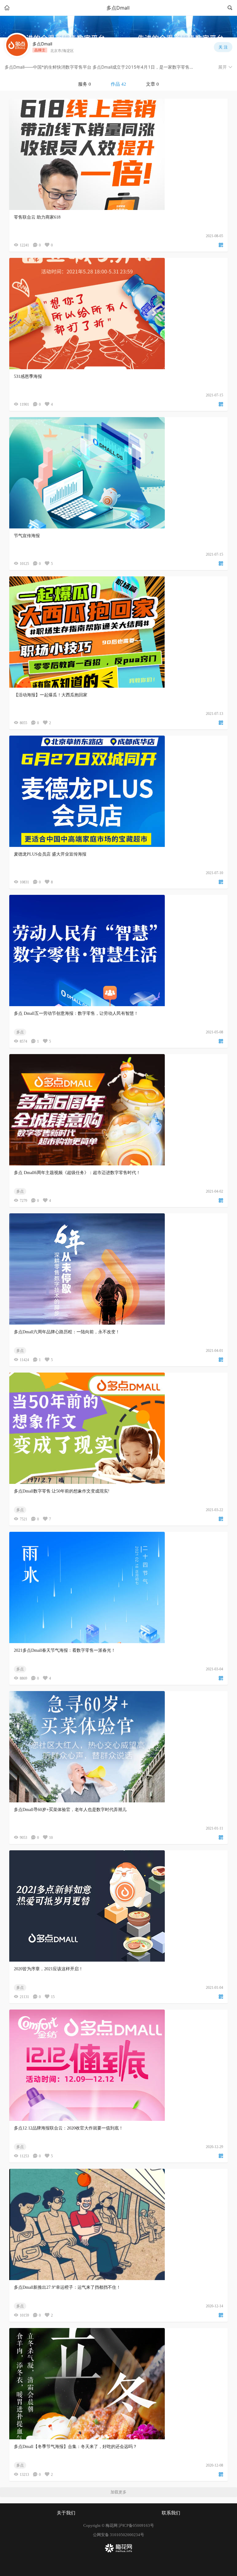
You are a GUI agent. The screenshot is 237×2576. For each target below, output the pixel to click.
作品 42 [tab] (118, 84)
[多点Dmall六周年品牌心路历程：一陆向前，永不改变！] (118, 1269)
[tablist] (118, 84)
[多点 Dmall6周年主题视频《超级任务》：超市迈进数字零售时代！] (118, 1110)
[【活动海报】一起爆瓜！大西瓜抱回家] (118, 632)
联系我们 (171, 2513)
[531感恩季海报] (118, 314)
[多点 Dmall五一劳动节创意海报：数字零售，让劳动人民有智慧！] (118, 951)
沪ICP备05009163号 (136, 2525)
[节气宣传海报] (118, 473)
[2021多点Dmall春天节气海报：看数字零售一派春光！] (118, 1587)
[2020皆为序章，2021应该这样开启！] (118, 1906)
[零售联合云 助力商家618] (118, 154)
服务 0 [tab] (85, 84)
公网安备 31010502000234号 (118, 2535)
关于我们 (66, 2513)
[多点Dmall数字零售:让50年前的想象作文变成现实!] (118, 1428)
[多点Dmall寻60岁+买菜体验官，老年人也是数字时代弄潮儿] (118, 1747)
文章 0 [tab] (152, 84)
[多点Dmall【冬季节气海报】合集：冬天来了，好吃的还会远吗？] (118, 2384)
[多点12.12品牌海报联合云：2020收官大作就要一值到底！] (118, 2065)
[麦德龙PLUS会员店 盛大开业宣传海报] (118, 791)
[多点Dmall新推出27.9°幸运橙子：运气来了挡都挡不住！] (118, 2224)
